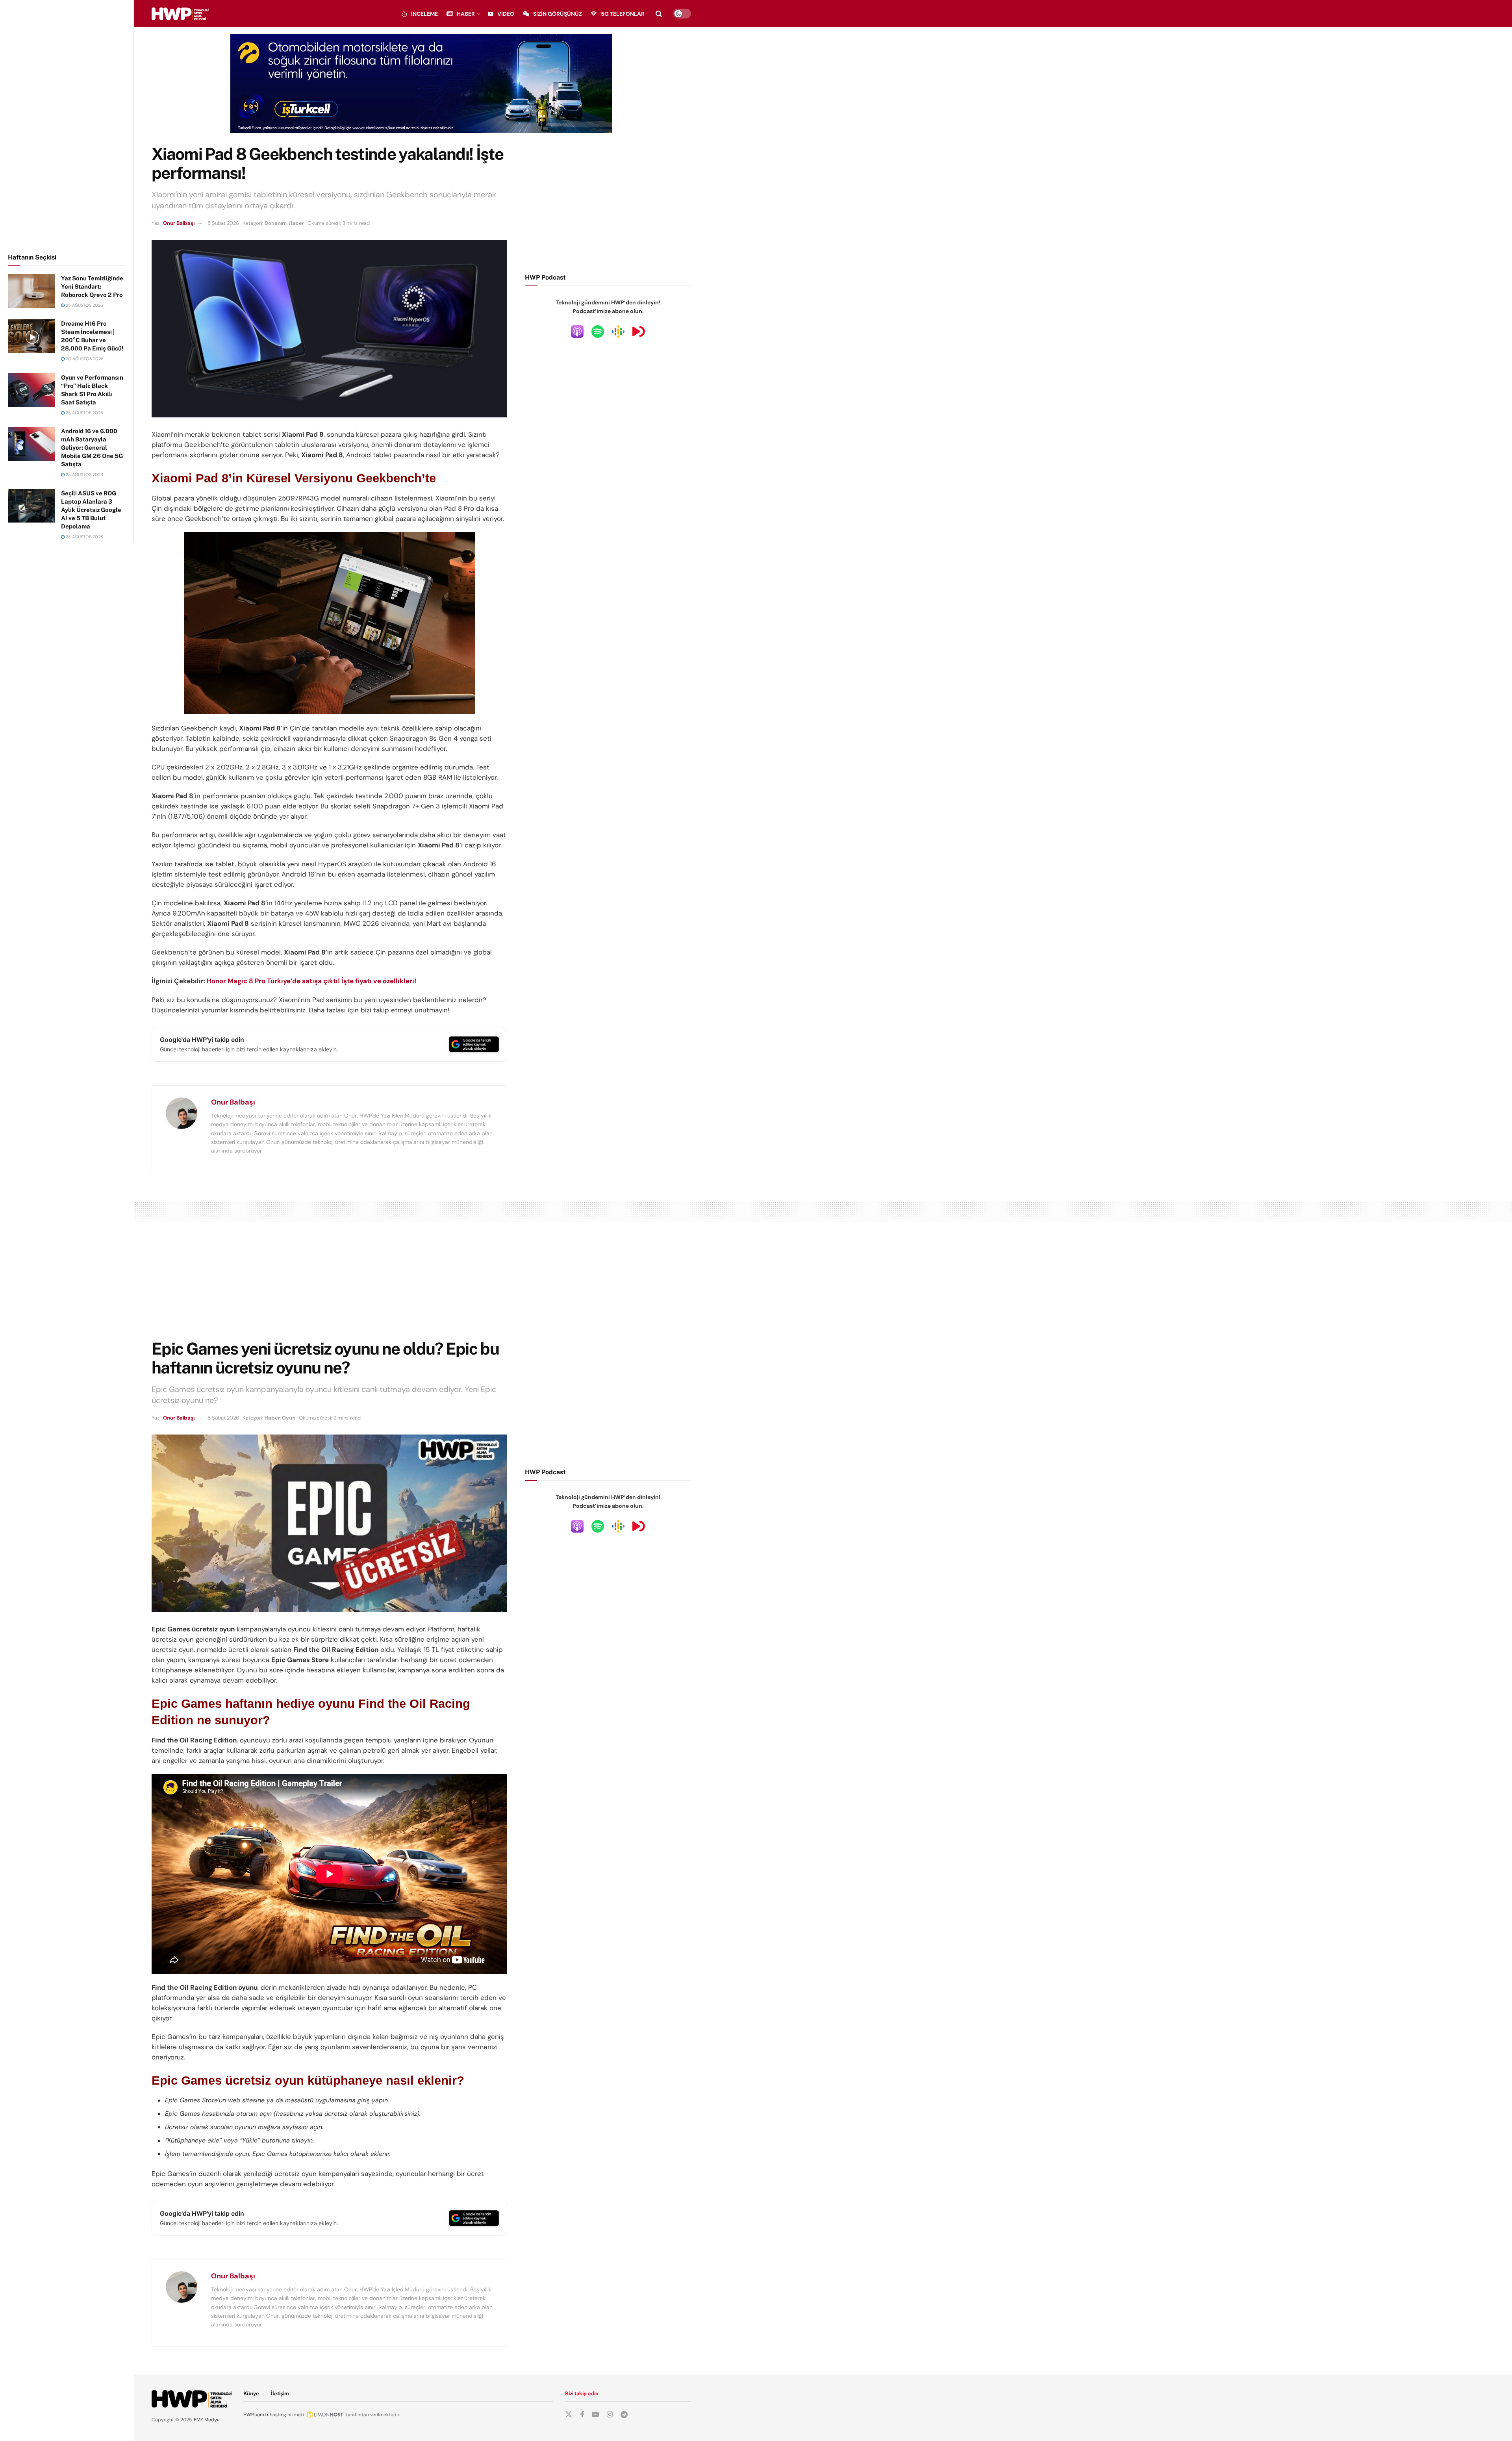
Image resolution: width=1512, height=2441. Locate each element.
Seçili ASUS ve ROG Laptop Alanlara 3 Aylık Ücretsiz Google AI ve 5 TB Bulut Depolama (91, 510)
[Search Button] (659, 14)
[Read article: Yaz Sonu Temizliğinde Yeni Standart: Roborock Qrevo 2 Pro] (31, 291)
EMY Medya (207, 2420)
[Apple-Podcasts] (577, 331)
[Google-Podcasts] (618, 331)
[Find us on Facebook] (582, 2415)
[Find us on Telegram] (624, 2415)
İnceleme (424, 14)
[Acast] (639, 331)
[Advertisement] (67, 125)
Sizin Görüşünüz (558, 14)
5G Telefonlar (623, 14)
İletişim (280, 2394)
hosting (278, 2415)
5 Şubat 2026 (223, 223)
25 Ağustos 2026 (84, 305)
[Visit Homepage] (180, 14)
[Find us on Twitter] (569, 2415)
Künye (251, 2394)
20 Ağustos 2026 (84, 359)
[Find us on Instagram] (610, 2415)
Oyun (289, 1418)
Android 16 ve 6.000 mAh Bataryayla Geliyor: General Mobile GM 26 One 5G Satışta (92, 448)
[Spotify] (598, 331)
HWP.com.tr (256, 2415)
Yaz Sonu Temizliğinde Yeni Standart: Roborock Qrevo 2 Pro (92, 286)
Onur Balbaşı (179, 223)
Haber (466, 14)
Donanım (276, 223)
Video (506, 14)
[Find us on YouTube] (595, 2415)
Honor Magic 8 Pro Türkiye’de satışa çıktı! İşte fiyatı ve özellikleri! (311, 981)
